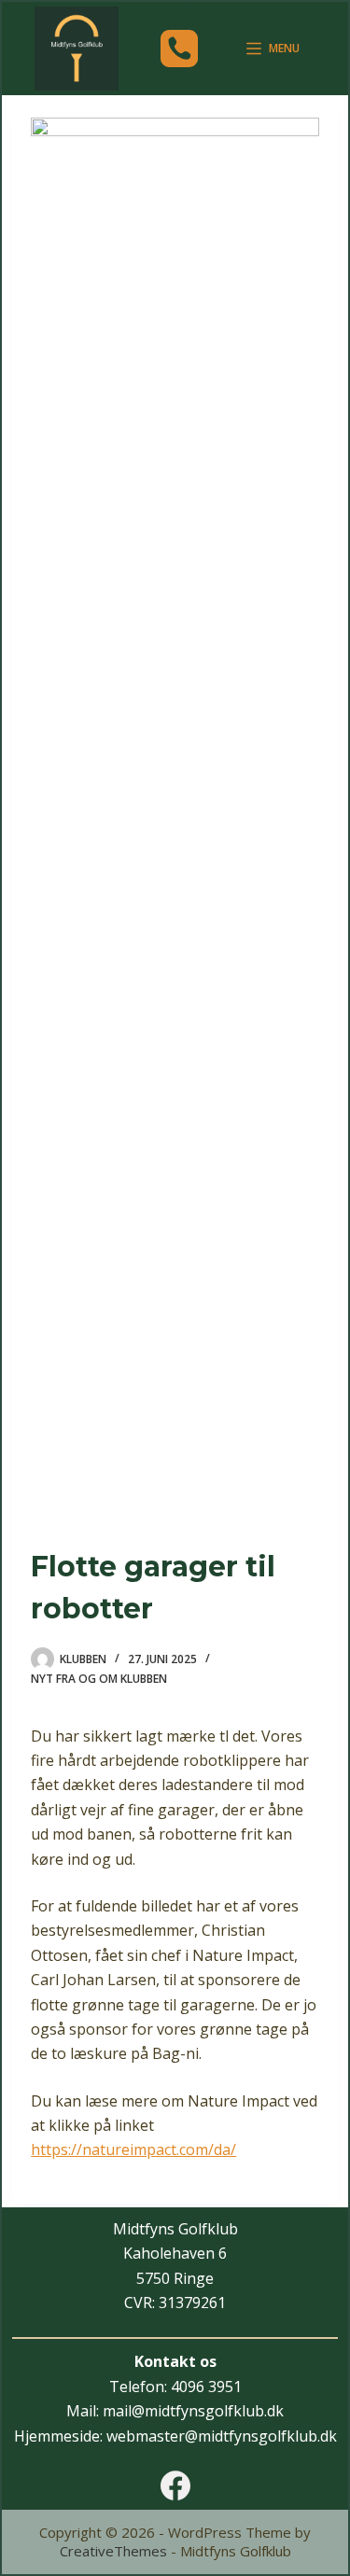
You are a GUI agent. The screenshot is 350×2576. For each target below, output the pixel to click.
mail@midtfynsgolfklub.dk (193, 2411)
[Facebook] (175, 2485)
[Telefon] (179, 49)
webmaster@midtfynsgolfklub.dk (222, 2436)
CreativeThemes (113, 2551)
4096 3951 (206, 2387)
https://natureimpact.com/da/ (133, 2149)
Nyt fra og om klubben (99, 1679)
